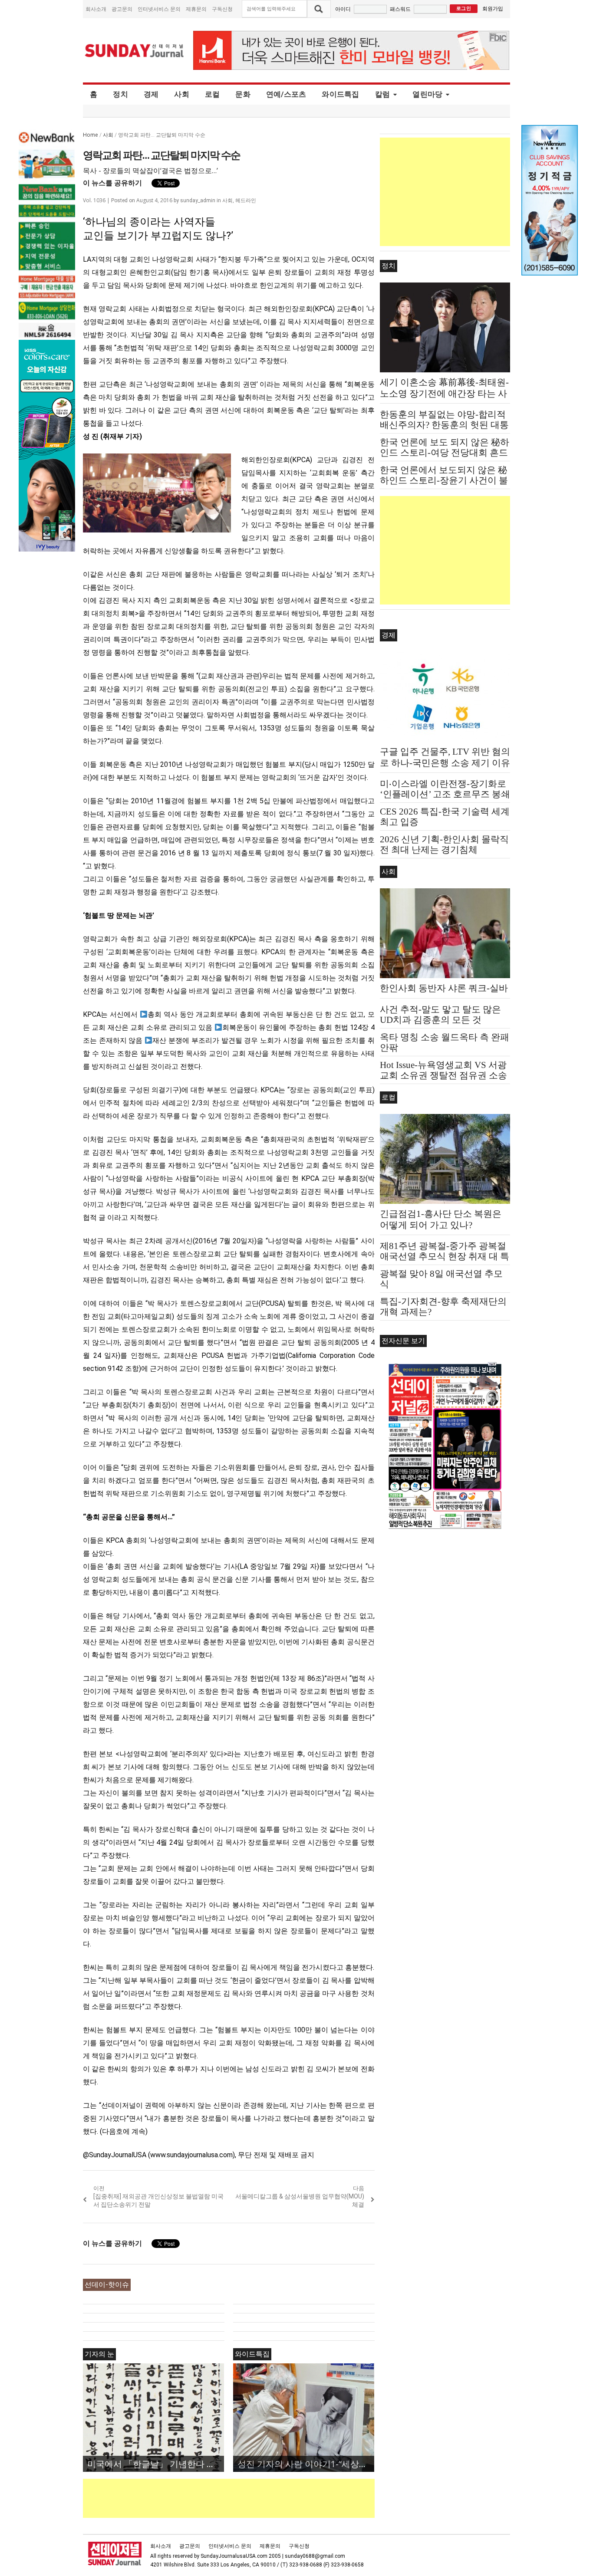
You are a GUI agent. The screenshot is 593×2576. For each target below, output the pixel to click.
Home (91, 135)
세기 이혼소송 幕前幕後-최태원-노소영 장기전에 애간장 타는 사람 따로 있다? (444, 394)
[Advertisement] (241, 2498)
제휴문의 (196, 9)
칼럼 (383, 94)
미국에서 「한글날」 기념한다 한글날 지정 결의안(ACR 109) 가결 (156, 2464)
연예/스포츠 (286, 94)
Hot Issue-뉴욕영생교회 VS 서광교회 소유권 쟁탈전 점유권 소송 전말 (443, 1075)
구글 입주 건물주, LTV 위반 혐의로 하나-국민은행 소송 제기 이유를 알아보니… (445, 763)
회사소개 (96, 9)
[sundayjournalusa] (135, 51)
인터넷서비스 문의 (159, 9)
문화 (243, 94)
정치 (120, 94)
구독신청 (222, 9)
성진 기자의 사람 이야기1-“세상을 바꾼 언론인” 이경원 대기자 (306, 2464)
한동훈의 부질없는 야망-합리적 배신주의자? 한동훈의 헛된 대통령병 (444, 425)
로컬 (212, 94)
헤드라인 (246, 200)
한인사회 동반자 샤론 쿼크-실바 (444, 988)
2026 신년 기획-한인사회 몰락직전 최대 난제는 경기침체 (444, 844)
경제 (151, 94)
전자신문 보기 (403, 1341)
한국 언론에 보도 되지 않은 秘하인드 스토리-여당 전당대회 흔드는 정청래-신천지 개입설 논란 (445, 453)
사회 (182, 94)
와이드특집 (340, 94)
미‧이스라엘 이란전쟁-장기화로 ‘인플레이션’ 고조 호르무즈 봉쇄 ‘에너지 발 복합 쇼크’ (445, 794)
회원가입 (493, 8)
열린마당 (427, 94)
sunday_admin (198, 200)
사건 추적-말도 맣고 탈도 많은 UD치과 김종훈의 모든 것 (440, 1015)
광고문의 (122, 9)
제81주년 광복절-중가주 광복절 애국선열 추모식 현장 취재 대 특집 (445, 1256)
